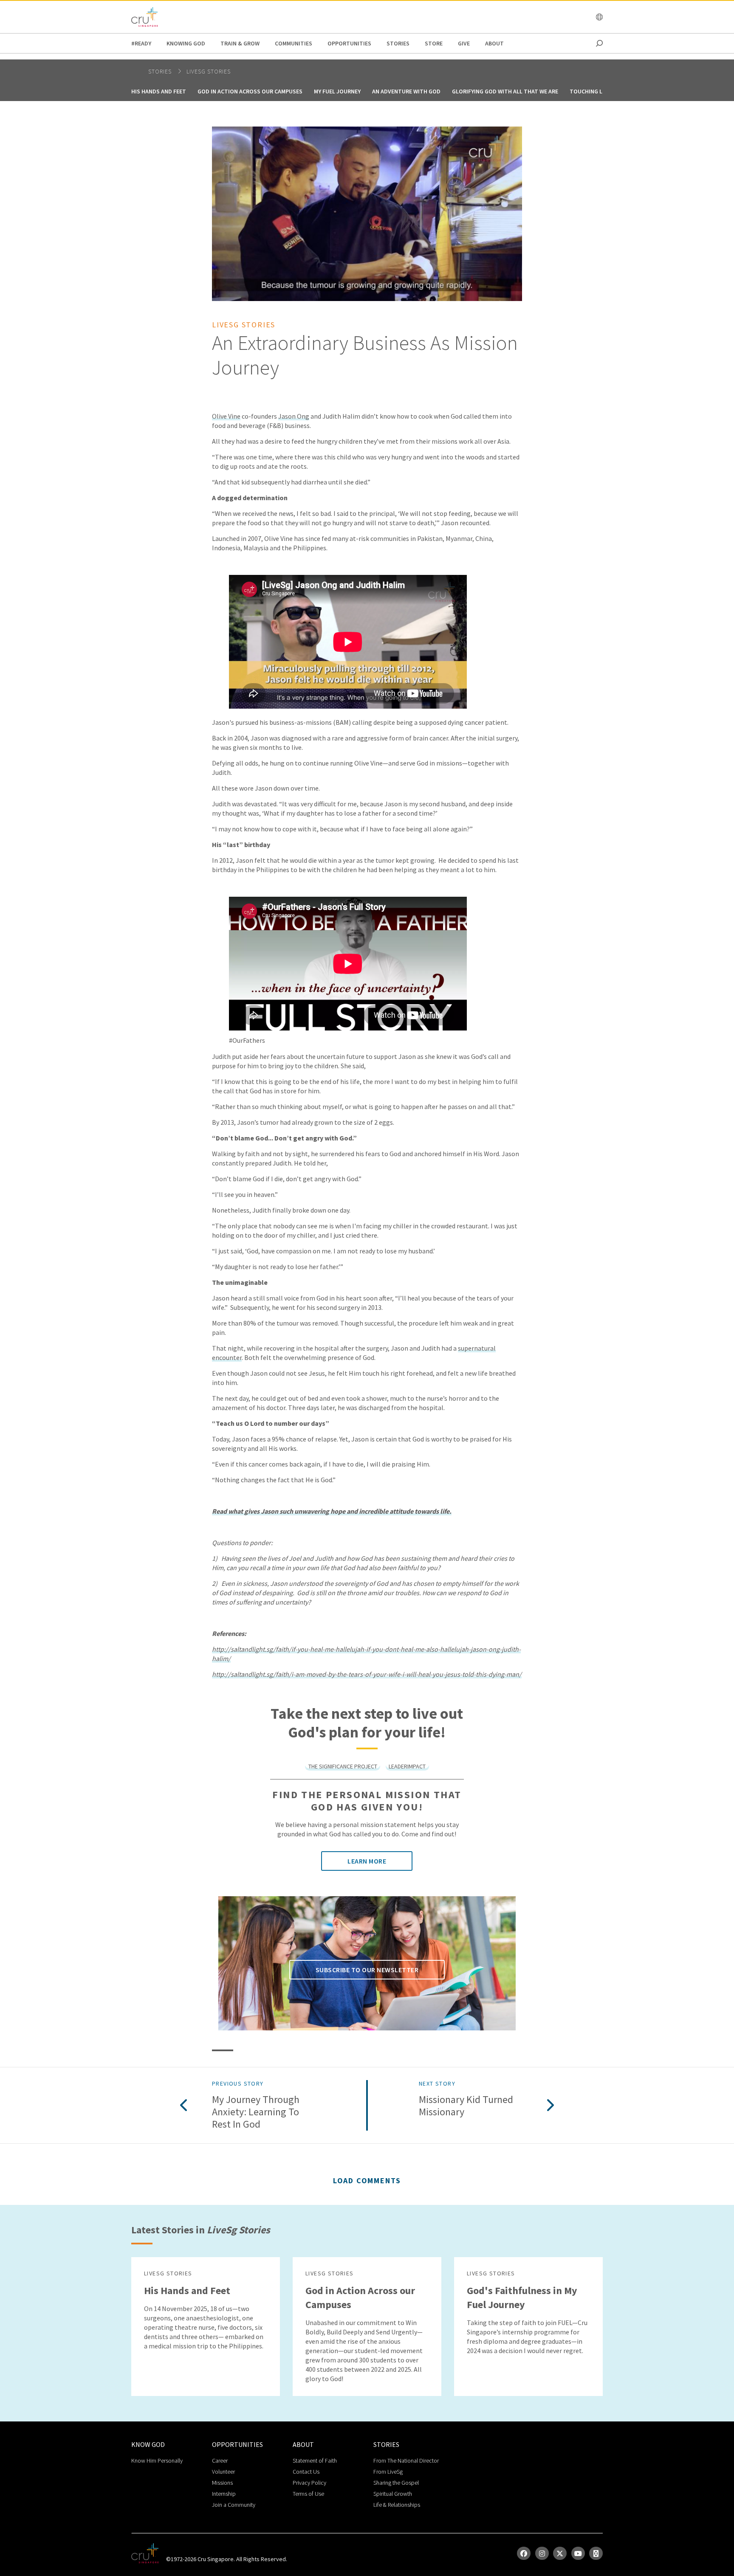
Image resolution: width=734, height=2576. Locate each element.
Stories (398, 43)
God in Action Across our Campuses (250, 91)
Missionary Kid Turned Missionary (466, 2106)
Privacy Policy (309, 2483)
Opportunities (349, 43)
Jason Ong (294, 416)
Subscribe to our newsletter (367, 1970)
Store (434, 43)
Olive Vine (226, 416)
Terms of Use (308, 2494)
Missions (222, 2483)
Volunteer (223, 2472)
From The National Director (406, 2461)
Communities (294, 43)
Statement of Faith (315, 2461)
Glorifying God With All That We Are (505, 91)
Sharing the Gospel (396, 2483)
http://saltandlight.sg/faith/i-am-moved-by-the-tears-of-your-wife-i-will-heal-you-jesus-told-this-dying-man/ (367, 1674)
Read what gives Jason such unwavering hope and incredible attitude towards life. (332, 1511)
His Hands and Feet (159, 91)
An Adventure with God (406, 91)
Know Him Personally (157, 2461)
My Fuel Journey (337, 91)
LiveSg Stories (209, 71)
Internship (224, 2494)
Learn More (367, 1861)
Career (220, 2461)
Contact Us (306, 2472)
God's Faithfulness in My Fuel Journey (522, 2297)
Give (464, 43)
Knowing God (186, 43)
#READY (141, 43)
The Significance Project (343, 1766)
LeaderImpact (407, 1766)
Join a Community (234, 2505)
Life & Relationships (397, 2505)
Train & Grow (240, 43)
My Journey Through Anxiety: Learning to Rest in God (256, 2112)
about (494, 43)
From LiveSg (388, 2472)
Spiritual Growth (393, 2494)
